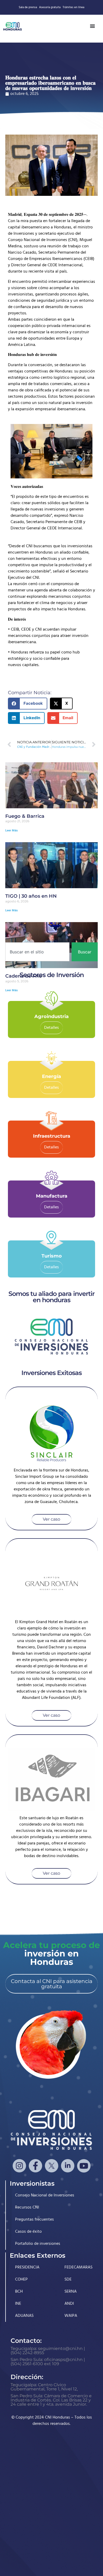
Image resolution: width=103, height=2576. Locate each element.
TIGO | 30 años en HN (31, 896)
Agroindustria (51, 1016)
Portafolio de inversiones (38, 2244)
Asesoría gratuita (50, 7)
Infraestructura (52, 1136)
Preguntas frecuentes (34, 2220)
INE (18, 2304)
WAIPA (71, 2316)
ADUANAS (24, 2316)
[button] (28, 704)
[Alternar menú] (92, 26)
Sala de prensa (28, 7)
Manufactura (52, 1196)
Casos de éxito (28, 2232)
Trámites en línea (73, 7)
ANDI (69, 2304)
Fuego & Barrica (25, 816)
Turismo (52, 1256)
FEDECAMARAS (78, 2267)
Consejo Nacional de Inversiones (45, 2195)
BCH (19, 2292)
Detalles (51, 1028)
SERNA (71, 2292)
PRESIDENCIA (27, 2267)
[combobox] (37, 952)
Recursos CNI (27, 2207)
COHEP (21, 2279)
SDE (68, 2279)
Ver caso (51, 1519)
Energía (51, 1076)
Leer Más (11, 831)
